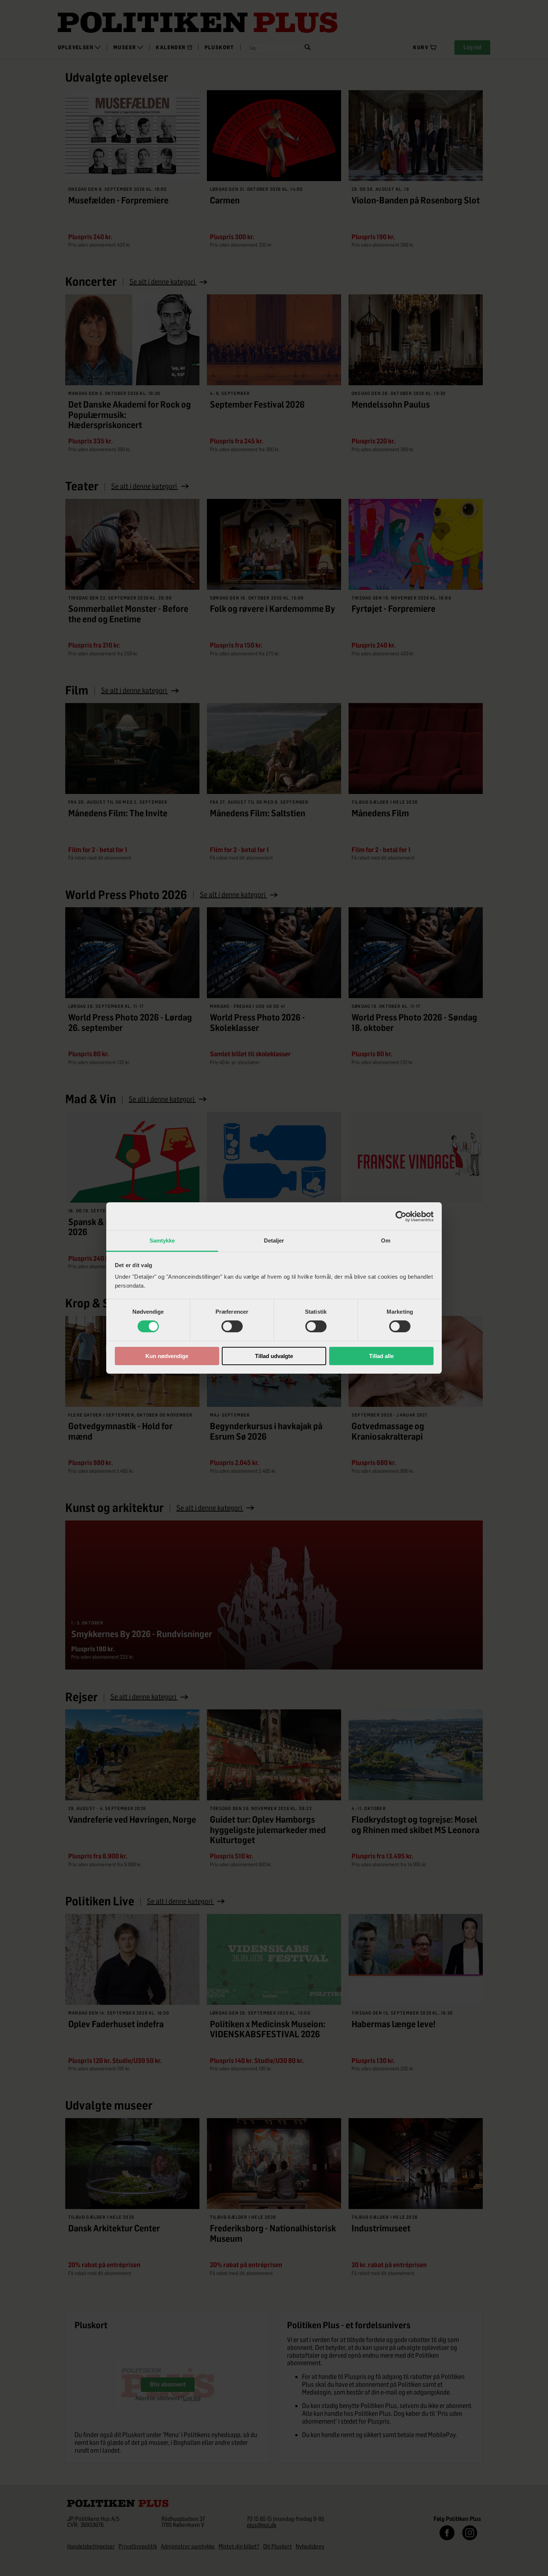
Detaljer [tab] (274, 1240)
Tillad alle (381, 1356)
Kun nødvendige (167, 1356)
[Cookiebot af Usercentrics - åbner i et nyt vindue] (401, 1216)
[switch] (232, 1326)
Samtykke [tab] (162, 1240)
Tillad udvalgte (274, 1356)
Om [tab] (386, 1240)
